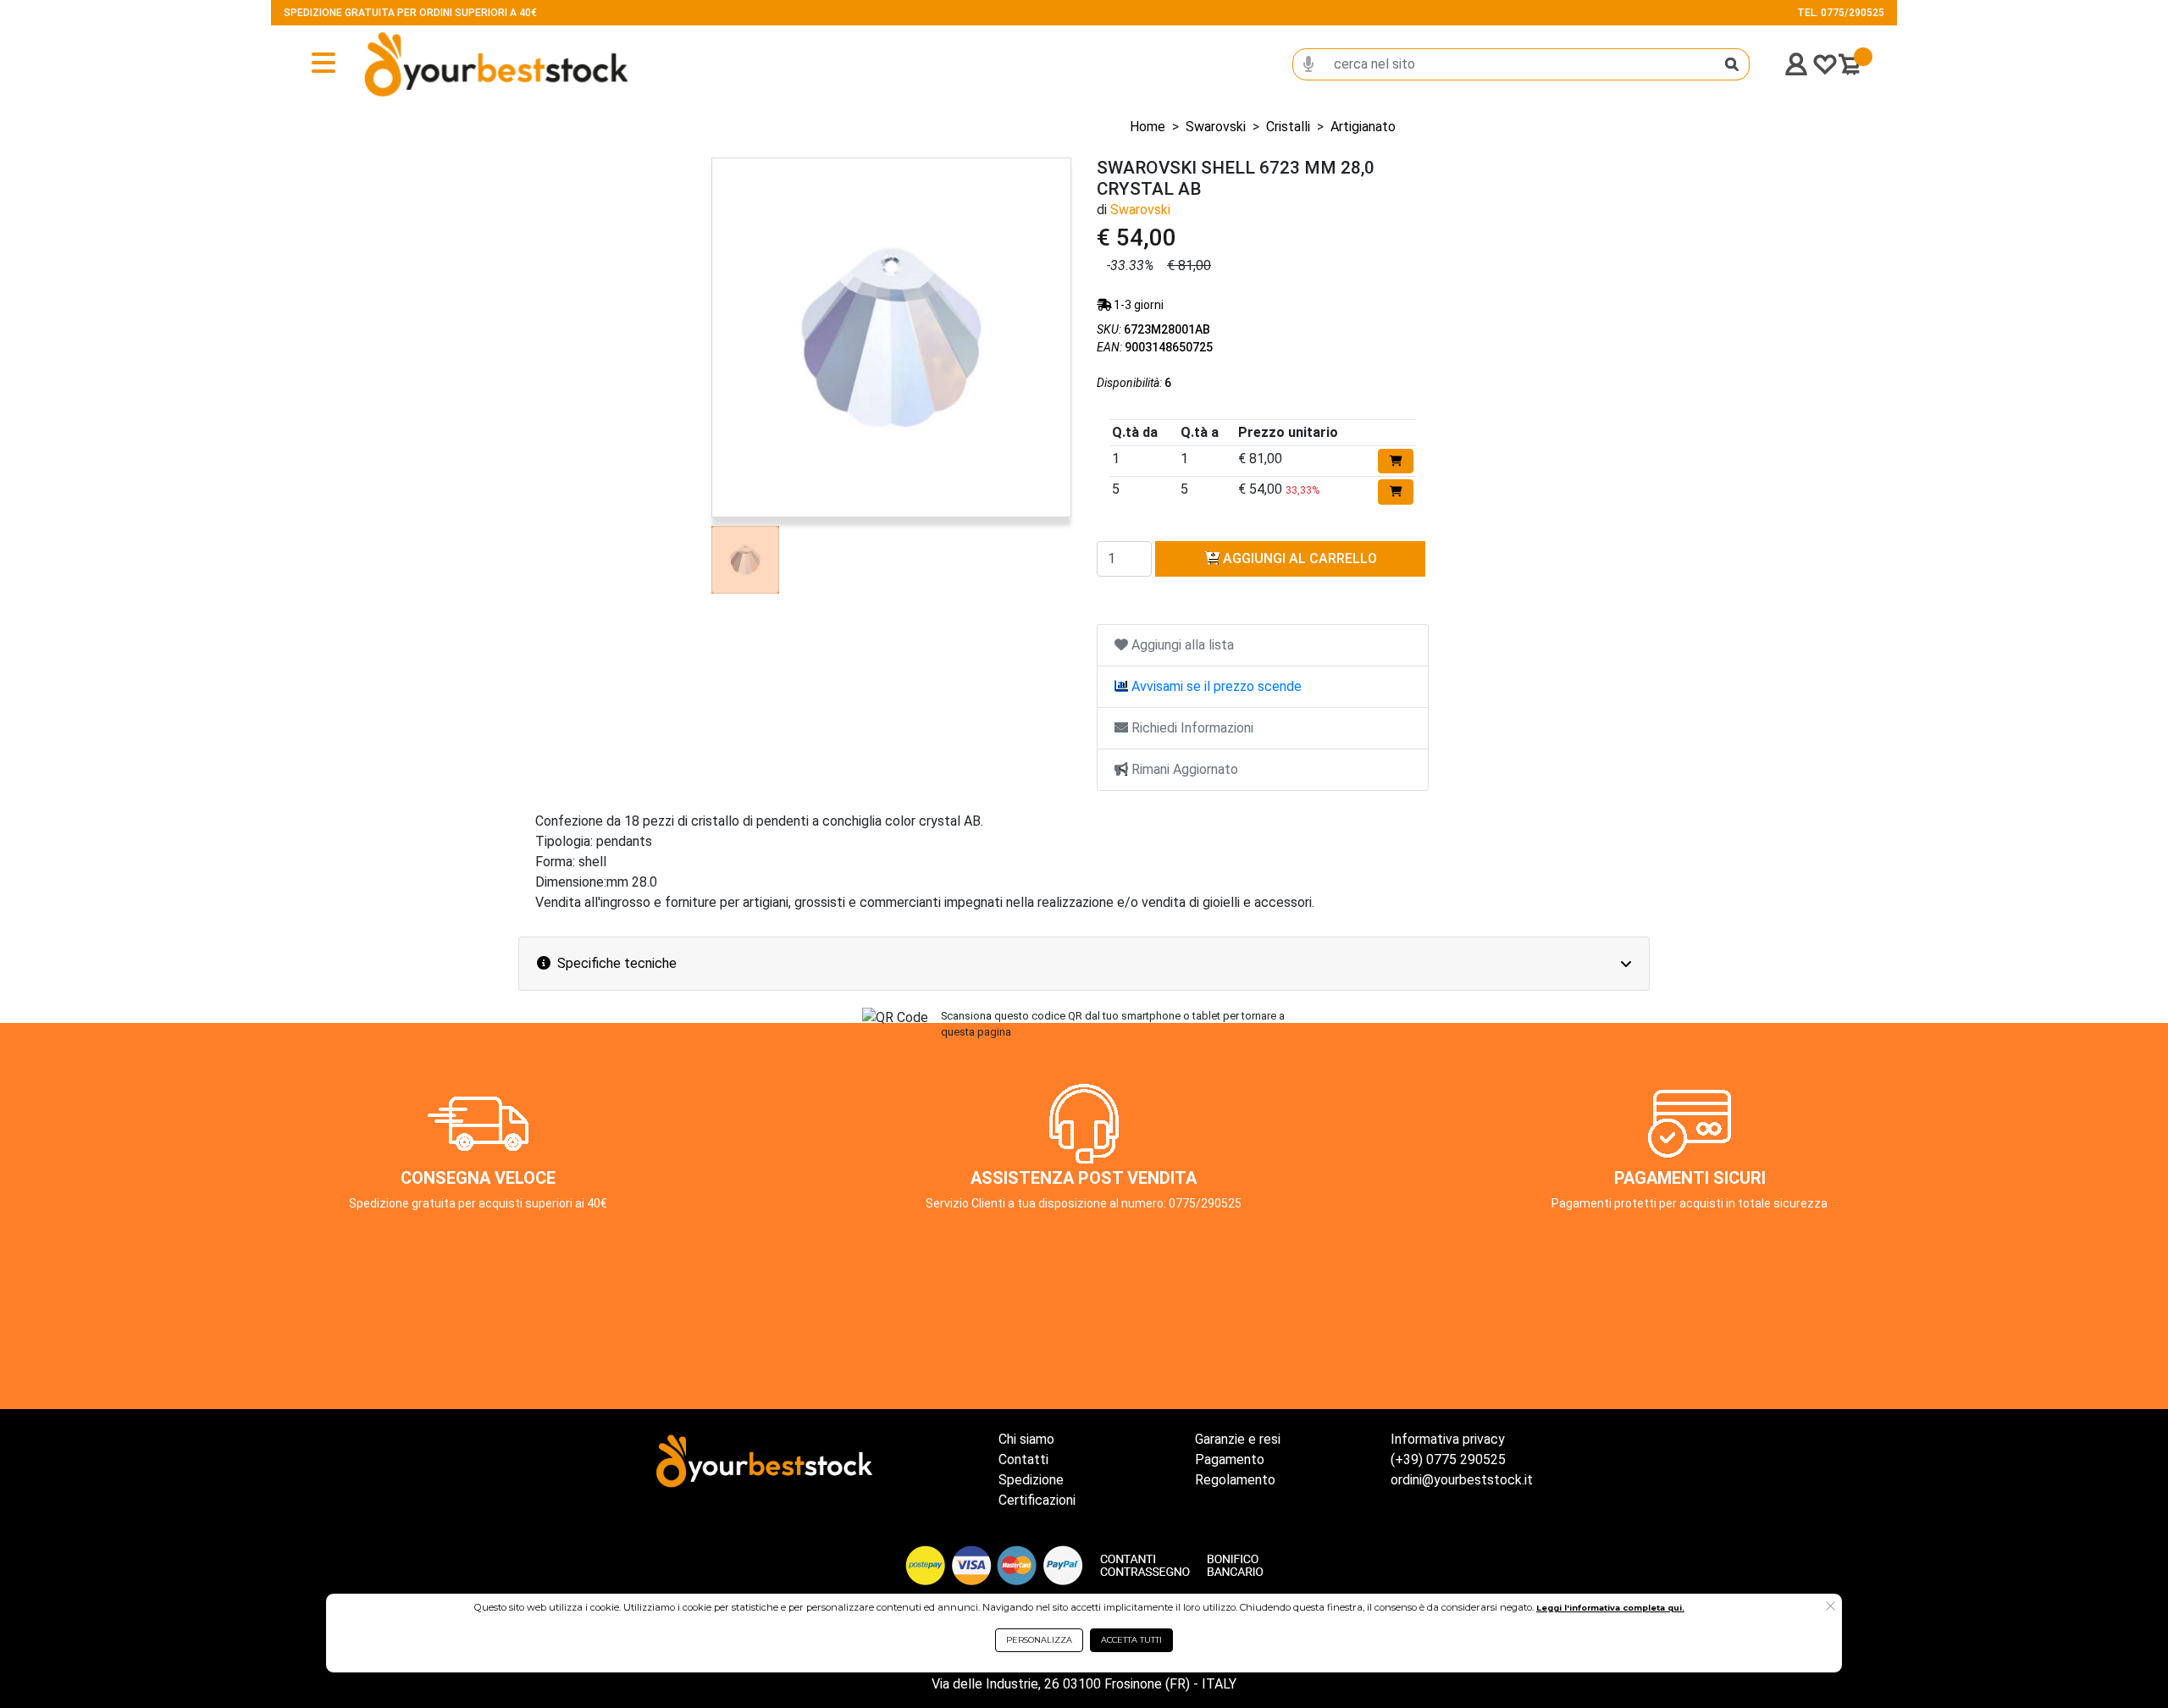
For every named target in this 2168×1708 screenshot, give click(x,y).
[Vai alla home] (441, 64)
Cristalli (1288, 127)
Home (1148, 127)
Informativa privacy (1448, 1439)
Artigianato (1363, 127)
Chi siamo (1026, 1439)
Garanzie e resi (1238, 1439)
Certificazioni (1037, 1500)
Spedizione (1031, 1480)
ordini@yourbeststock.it (1462, 1480)
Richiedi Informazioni (1191, 728)
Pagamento (1230, 1459)
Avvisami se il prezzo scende (1215, 686)
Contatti (1023, 1459)
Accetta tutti (1131, 1640)
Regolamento (1235, 1480)
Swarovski (1216, 127)
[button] (1831, 1607)
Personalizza (1039, 1640)
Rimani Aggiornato (1183, 769)
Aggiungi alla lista (1181, 645)
